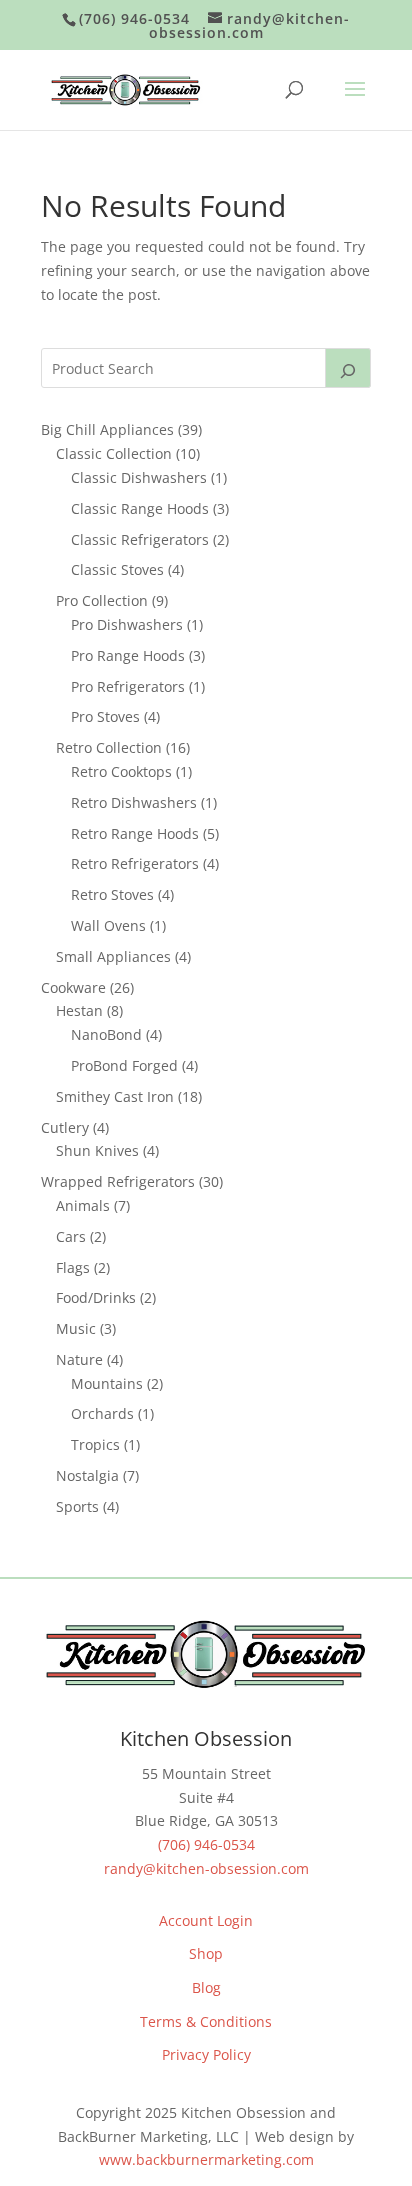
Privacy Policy (206, 2054)
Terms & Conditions (206, 2021)
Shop (206, 1953)
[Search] (348, 368)
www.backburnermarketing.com (206, 2159)
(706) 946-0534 (206, 1844)
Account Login (206, 1920)
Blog (206, 1987)
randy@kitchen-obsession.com (206, 1868)
